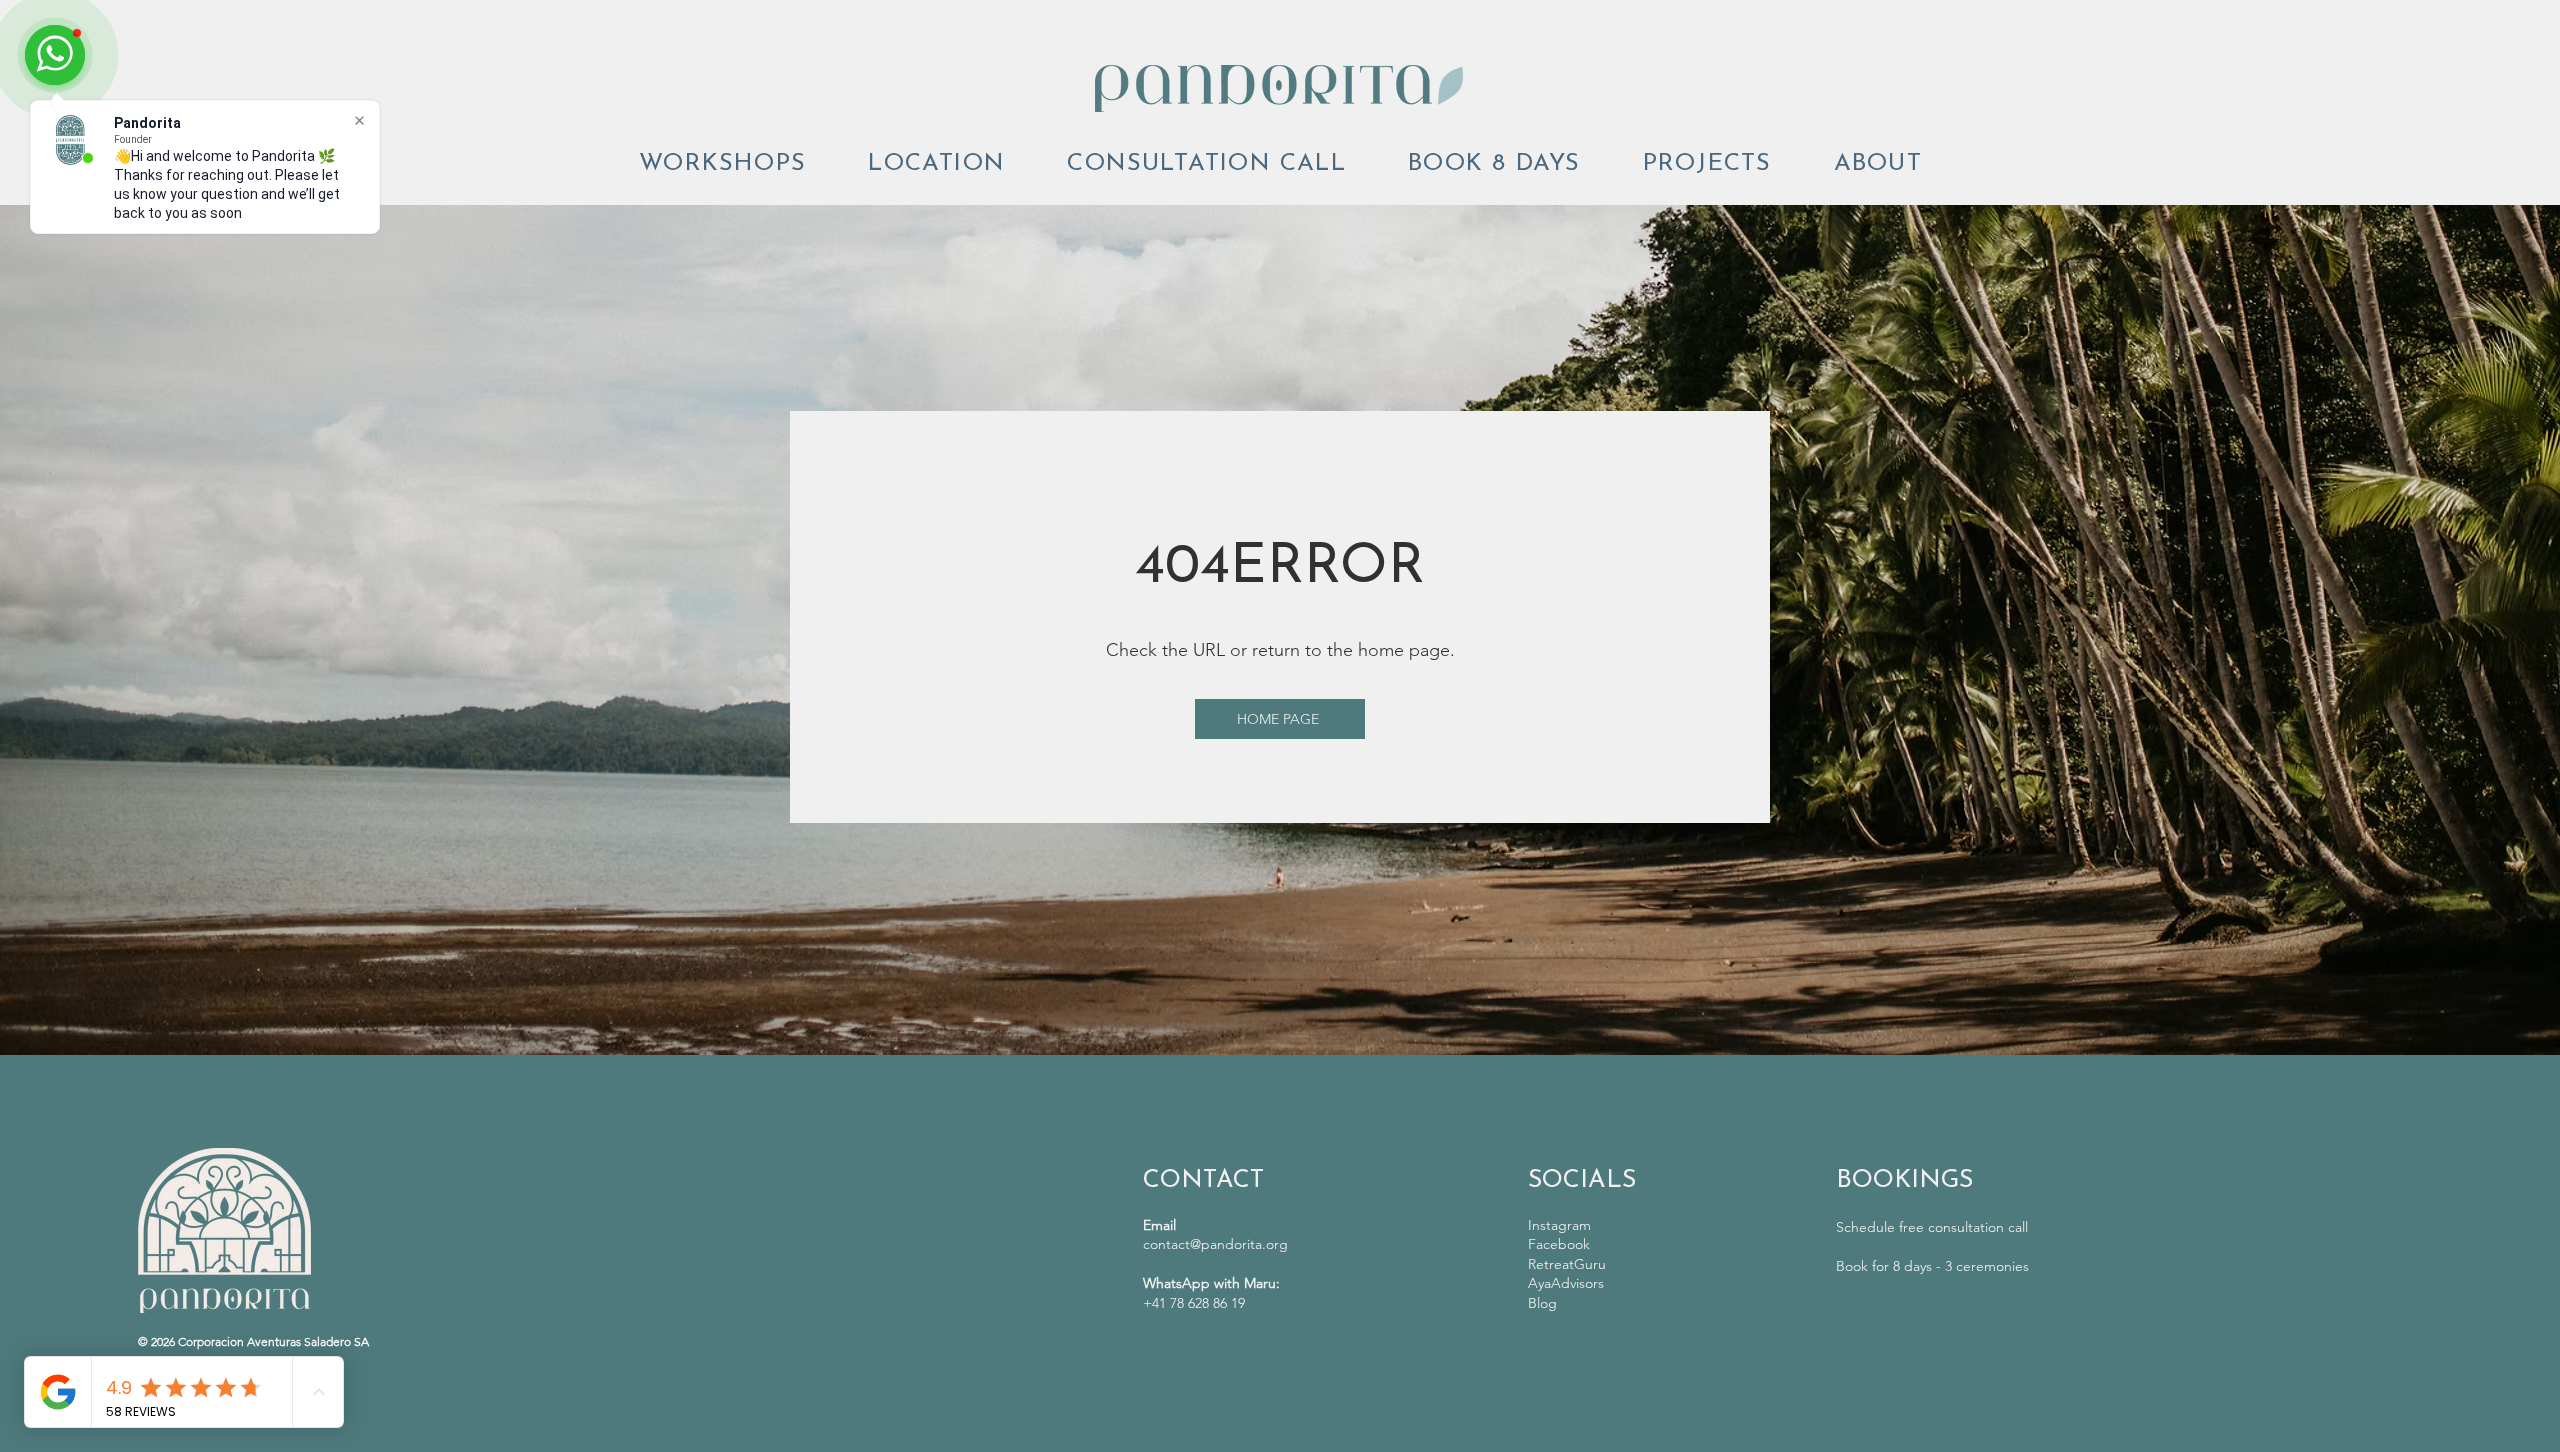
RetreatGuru (1567, 1264)
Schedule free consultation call (1932, 1227)
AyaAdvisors (1566, 1283)
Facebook (1559, 1244)
